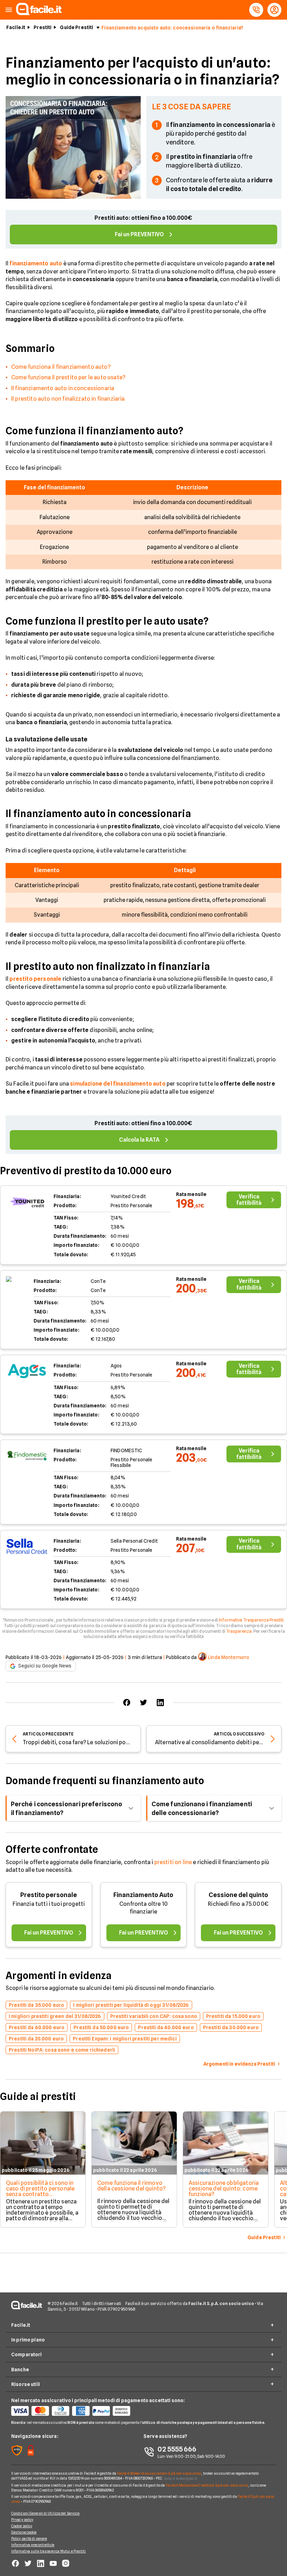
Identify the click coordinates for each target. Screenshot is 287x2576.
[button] (9, 10)
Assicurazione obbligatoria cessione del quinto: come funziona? (224, 2188)
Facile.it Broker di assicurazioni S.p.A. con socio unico (159, 2473)
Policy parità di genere (29, 2538)
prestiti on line (173, 1862)
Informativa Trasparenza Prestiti (251, 1620)
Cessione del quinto (238, 1895)
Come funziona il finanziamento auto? (61, 367)
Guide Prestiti (76, 27)
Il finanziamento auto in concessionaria (63, 388)
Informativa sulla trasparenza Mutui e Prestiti (49, 2551)
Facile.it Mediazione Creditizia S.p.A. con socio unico (207, 2485)
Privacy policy (22, 2520)
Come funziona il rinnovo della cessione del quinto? (131, 2186)
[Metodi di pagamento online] (77, 2411)
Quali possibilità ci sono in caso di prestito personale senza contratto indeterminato (40, 2191)
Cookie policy (22, 2526)
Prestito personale (49, 1895)
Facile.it (16, 27)
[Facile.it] (39, 13)
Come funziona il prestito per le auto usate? (68, 377)
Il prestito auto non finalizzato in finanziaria (68, 399)
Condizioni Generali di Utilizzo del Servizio (45, 2513)
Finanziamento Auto (143, 1895)
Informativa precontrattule (33, 2545)
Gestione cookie (24, 2532)
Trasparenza (239, 1631)
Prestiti (43, 27)
